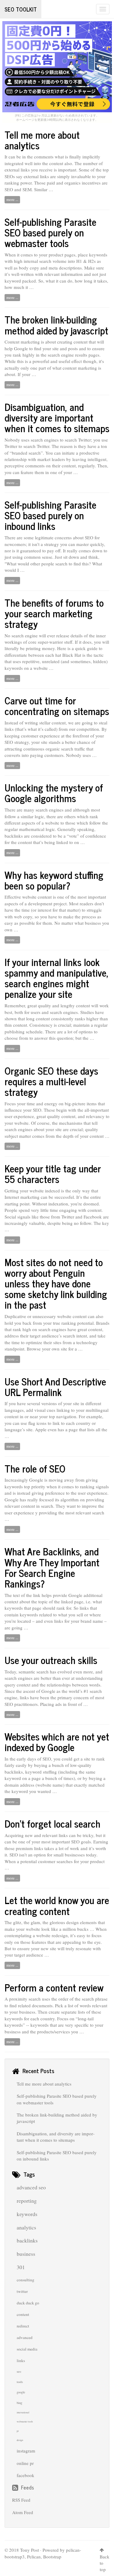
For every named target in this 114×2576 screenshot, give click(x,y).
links (21, 2361)
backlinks (27, 2240)
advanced (25, 2337)
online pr (25, 2463)
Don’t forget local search (52, 1823)
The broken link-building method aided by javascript (56, 325)
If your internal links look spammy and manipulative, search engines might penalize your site (57, 978)
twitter (22, 2291)
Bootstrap (52, 2557)
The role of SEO (35, 1468)
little (45, 1210)
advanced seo (31, 2187)
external (12, 170)
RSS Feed (21, 2500)
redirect (23, 2326)
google (21, 2392)
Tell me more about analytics (42, 140)
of (38, 1691)
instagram (26, 2451)
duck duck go (28, 2303)
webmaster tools (25, 2422)
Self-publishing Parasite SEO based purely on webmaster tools (50, 232)
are (27, 836)
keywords (27, 2214)
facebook (26, 2475)
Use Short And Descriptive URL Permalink (55, 1386)
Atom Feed (23, 2512)
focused (47, 1500)
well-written (22, 274)
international (23, 2412)
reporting (27, 2201)
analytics (26, 2227)
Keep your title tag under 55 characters (53, 1173)
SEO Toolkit (21, 9)
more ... (12, 199)
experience (50, 736)
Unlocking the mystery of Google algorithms (54, 793)
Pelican (34, 2557)
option (40, 1855)
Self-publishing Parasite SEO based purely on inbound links (50, 515)
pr (18, 2431)
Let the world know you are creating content (57, 1905)
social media (27, 2349)
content (23, 2314)
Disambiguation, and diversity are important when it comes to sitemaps (57, 417)
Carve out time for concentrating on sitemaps (57, 705)
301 (21, 2267)
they (82, 446)
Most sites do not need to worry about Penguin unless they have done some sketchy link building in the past (56, 1283)
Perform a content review (54, 1987)
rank (17, 1329)
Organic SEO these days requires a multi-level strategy (51, 1081)
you (97, 642)
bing (19, 2403)
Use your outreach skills (51, 1660)
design (20, 2440)
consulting (26, 2280)
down (97, 551)
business (93, 923)
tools (20, 2382)
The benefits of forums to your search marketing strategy (54, 613)
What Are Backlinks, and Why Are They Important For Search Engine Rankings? (52, 1567)
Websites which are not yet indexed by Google (57, 1742)
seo (19, 2371)
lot (70, 1032)
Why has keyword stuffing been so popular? (54, 880)
